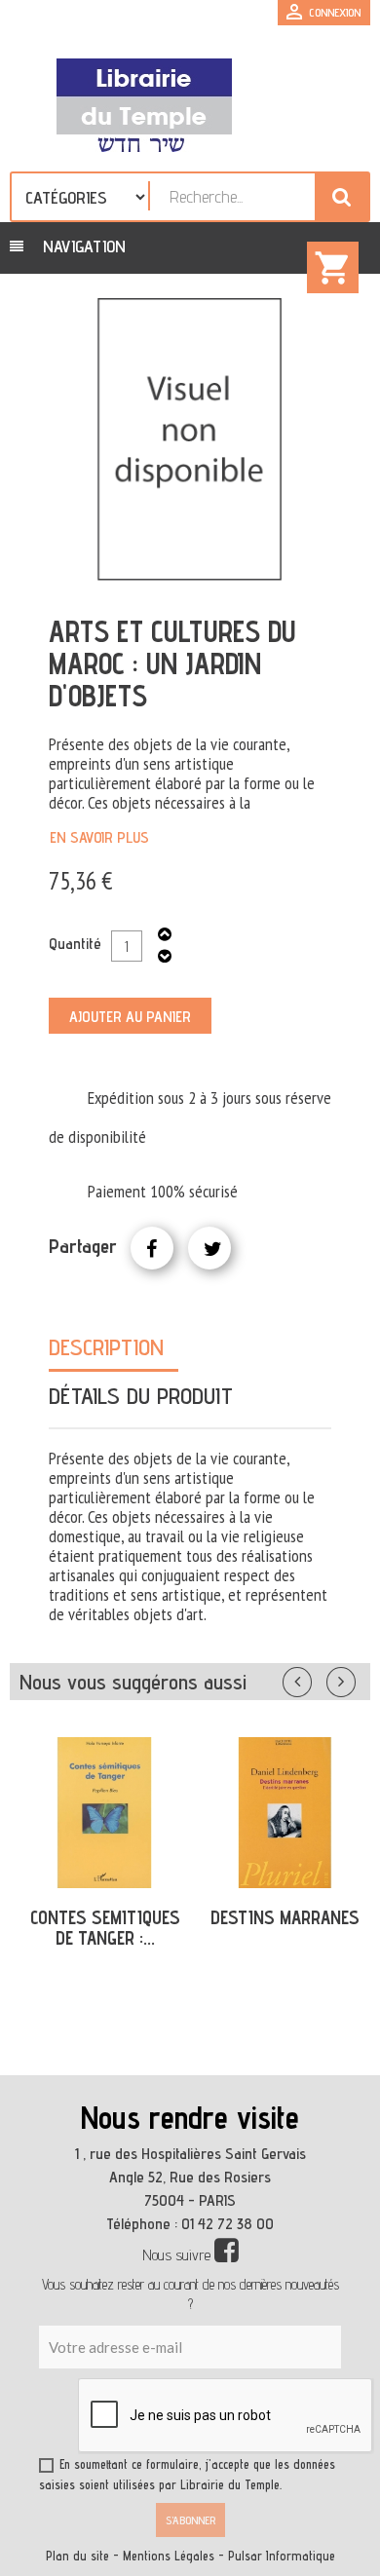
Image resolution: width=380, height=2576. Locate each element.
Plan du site (77, 2556)
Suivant (354, 1678)
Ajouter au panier (130, 1017)
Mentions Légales (169, 2556)
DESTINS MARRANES (285, 1917)
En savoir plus (99, 837)
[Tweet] (209, 1248)
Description (106, 1347)
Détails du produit (141, 1396)
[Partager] (152, 1248)
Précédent (317, 1678)
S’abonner (190, 2520)
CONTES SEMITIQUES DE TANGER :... (105, 1928)
